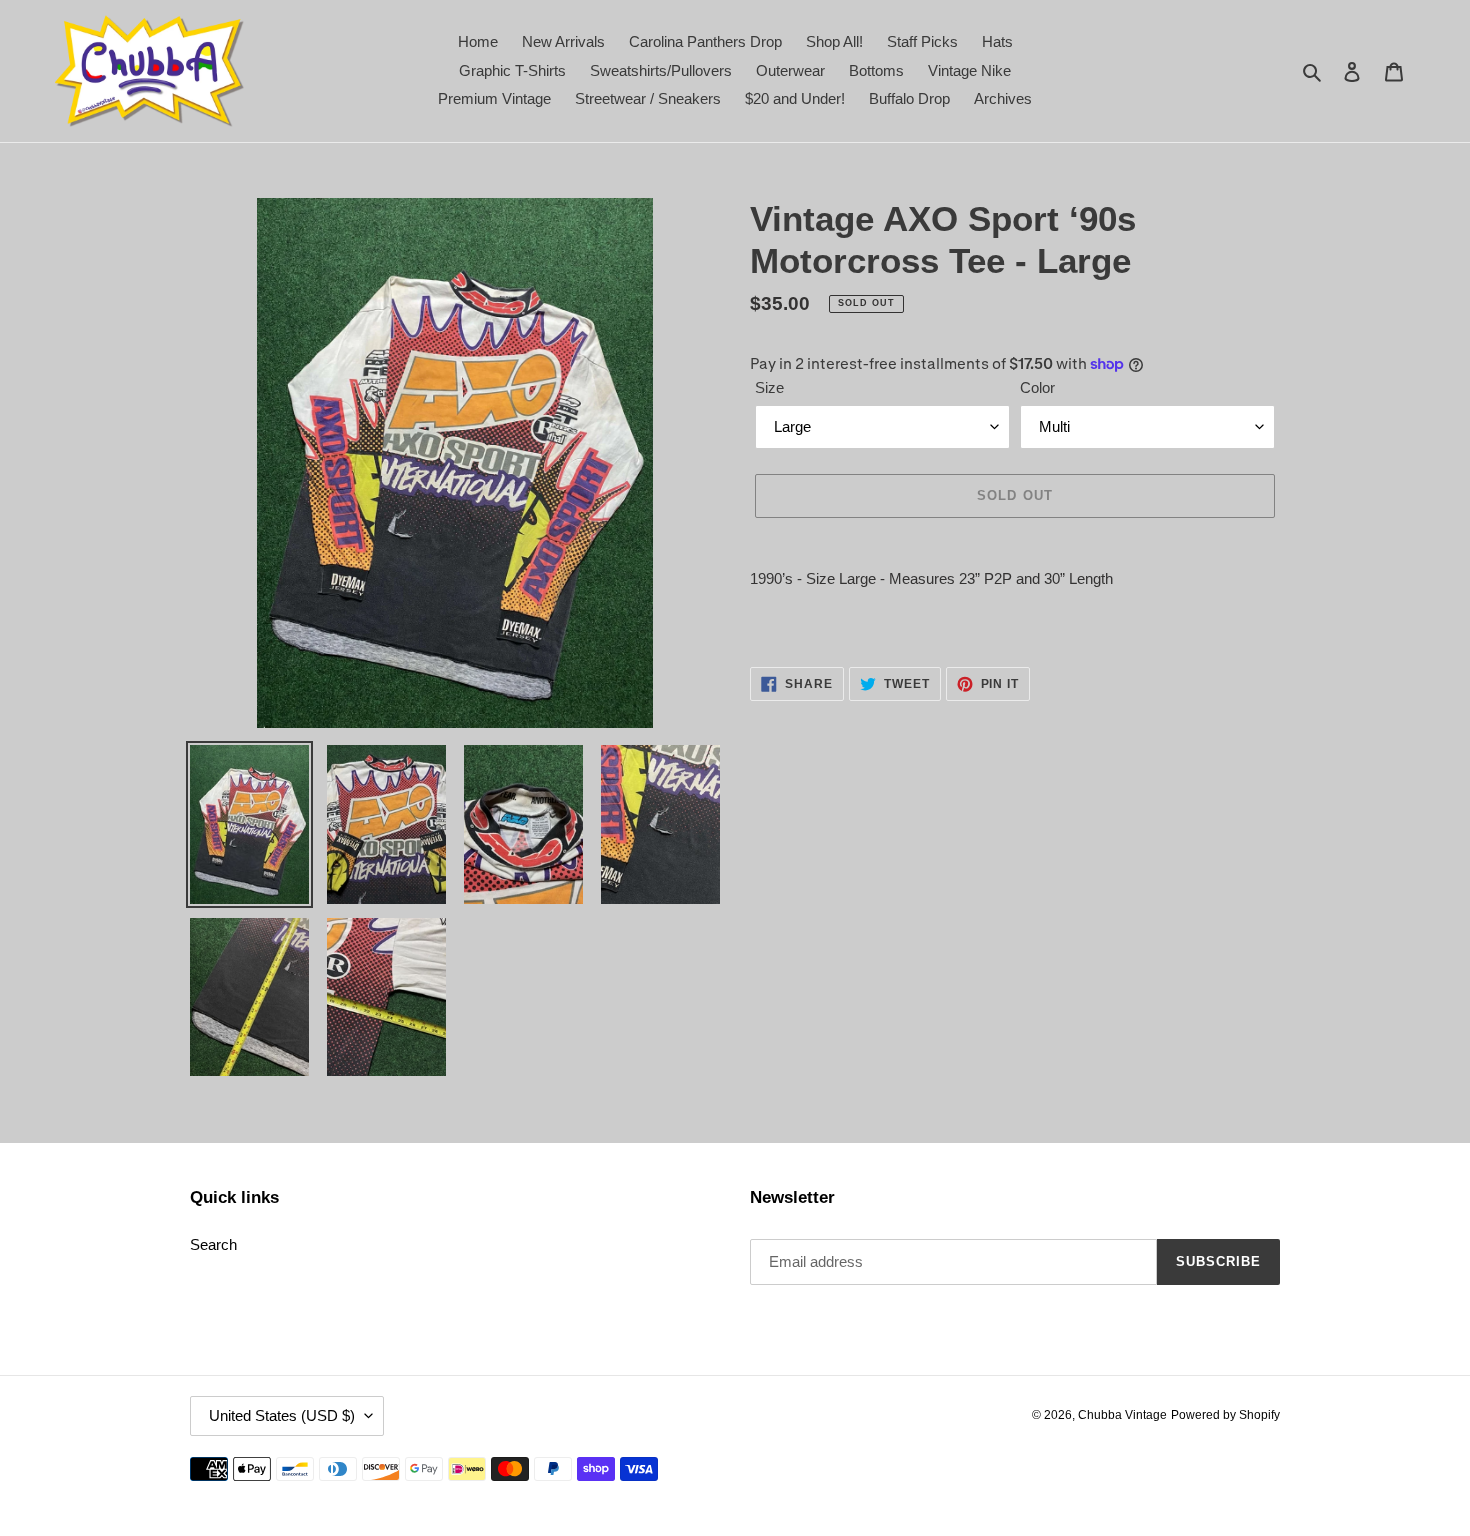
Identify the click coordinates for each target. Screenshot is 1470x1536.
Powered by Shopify (1225, 1415)
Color (1037, 387)
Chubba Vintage (1122, 1415)
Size (769, 387)
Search (213, 1244)
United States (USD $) (282, 1415)
